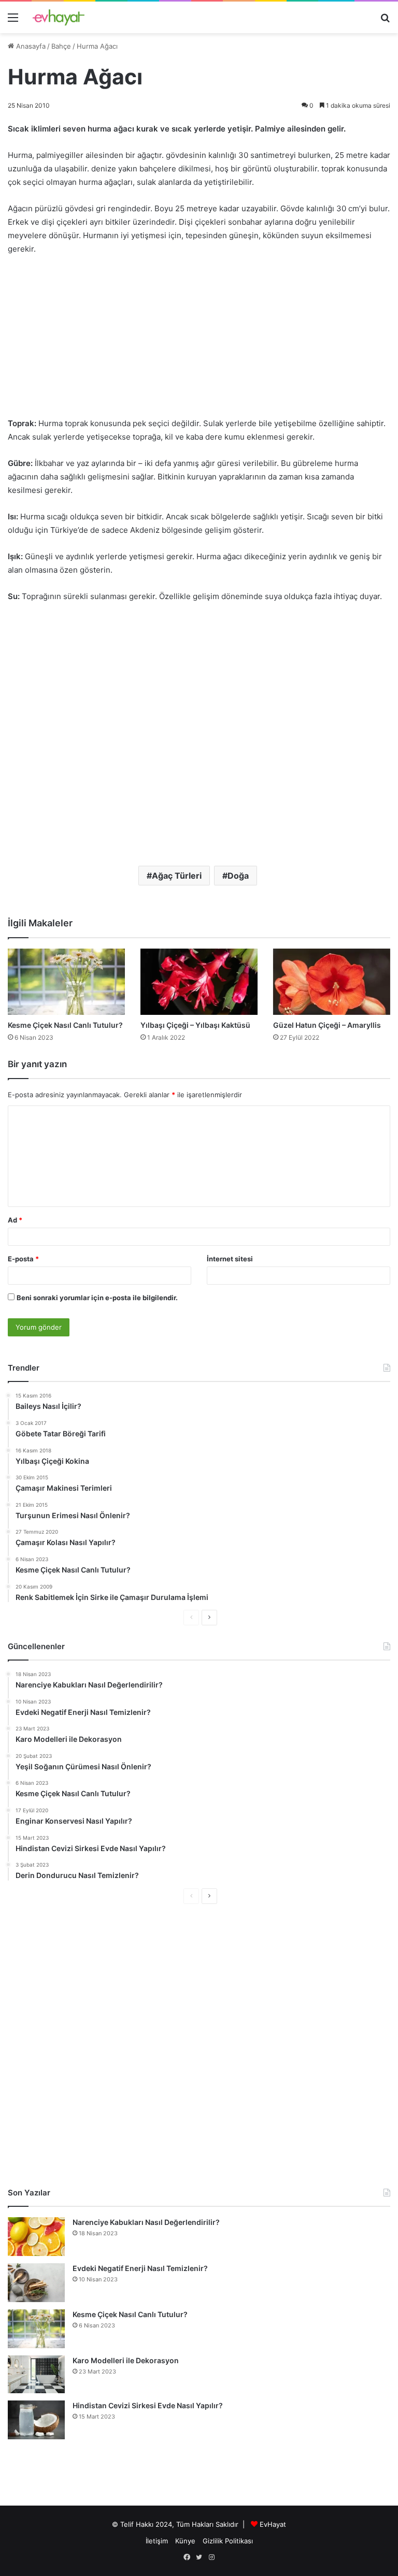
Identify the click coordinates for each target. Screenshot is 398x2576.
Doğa (238, 876)
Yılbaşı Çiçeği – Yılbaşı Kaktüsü (195, 1025)
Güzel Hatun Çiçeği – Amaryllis (327, 1025)
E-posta (23, 1259)
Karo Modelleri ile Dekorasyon (126, 2360)
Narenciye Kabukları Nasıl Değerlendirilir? (146, 2222)
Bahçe (61, 46)
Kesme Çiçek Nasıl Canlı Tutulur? (65, 1025)
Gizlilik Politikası (228, 2541)
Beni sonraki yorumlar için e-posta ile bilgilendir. (97, 1298)
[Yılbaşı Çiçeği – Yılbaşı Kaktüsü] (199, 981)
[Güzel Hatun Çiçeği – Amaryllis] (332, 981)
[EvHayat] (59, 17)
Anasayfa (30, 46)
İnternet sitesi (230, 1259)
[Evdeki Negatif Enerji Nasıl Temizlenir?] (36, 2283)
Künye (185, 2541)
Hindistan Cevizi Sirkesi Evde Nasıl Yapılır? (148, 2405)
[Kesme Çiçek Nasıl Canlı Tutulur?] (66, 981)
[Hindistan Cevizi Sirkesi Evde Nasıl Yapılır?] (36, 2420)
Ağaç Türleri (177, 876)
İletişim (157, 2541)
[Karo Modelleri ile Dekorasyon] (36, 2374)
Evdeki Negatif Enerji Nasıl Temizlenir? (140, 2268)
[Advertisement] (199, 341)
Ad (15, 1220)
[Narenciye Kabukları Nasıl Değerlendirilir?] (36, 2237)
